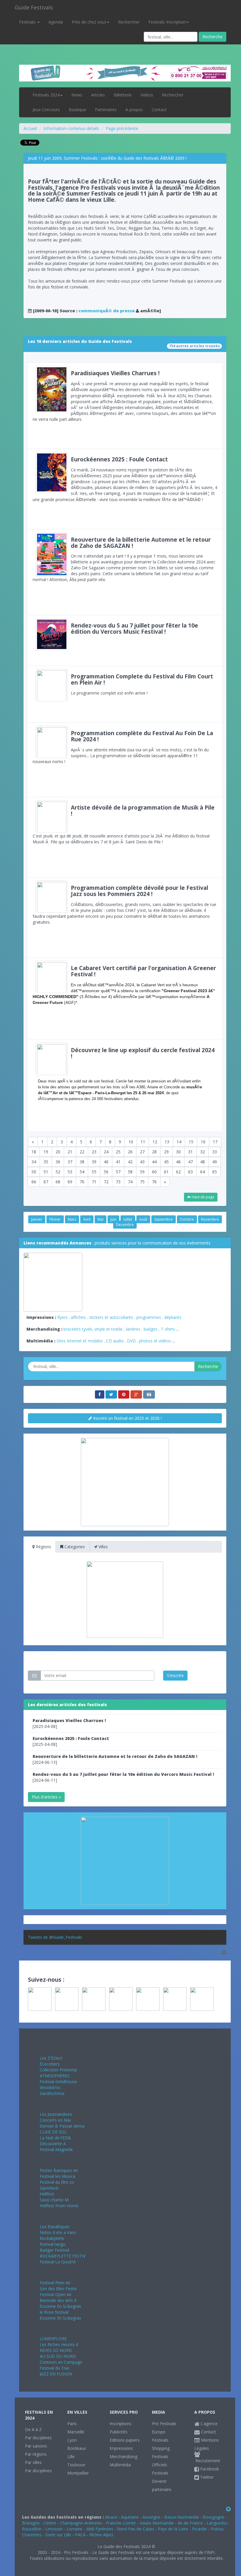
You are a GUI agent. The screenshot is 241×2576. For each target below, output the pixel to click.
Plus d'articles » (46, 1797)
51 (46, 1172)
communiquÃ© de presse (107, 311)
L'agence (208, 2424)
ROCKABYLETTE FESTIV (63, 2256)
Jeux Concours (46, 110)
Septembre (164, 1219)
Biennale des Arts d (58, 2300)
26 (130, 1152)
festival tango (53, 2244)
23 (94, 1152)
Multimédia (120, 2465)
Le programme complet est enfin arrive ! (142, 684)
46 (178, 1162)
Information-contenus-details (71, 128)
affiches (78, 1317)
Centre (50, 2523)
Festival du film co (57, 2182)
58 (130, 1172)
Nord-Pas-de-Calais (135, 2529)
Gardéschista (52, 2093)
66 (34, 1182)
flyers (62, 1317)
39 (94, 1162)
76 (154, 1182)
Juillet (128, 1219)
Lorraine (74, 2529)
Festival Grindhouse (58, 2082)
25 (118, 1152)
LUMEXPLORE (53, 2339)
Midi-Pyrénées (100, 2529)
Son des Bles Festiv (58, 2289)
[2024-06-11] (123, 1777)
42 (130, 1162)
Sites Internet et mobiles (80, 1341)
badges (151, 1329)
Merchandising (123, 2456)
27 (142, 1152)
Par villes (33, 2462)
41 (118, 1162)
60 (154, 1172)
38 (82, 1162)
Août (143, 1219)
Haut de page (202, 1197)
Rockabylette (52, 2238)
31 (190, 1152)
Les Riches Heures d (59, 2344)
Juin (113, 1219)
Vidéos (147, 95)
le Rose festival (54, 2312)
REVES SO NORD (56, 2350)
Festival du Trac (55, 2368)
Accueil (30, 128)
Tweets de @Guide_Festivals (55, 1937)
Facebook (209, 2469)
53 (70, 1172)
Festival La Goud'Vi (58, 2262)
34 (34, 1162)
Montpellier (78, 2473)
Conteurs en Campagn (61, 2362)
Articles (98, 95)
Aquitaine (130, 2517)
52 (58, 1172)
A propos (134, 110)
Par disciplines (38, 2438)
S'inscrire (175, 1675)
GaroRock (49, 2188)
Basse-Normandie (182, 2517)
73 (118, 1182)
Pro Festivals (164, 2424)
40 (106, 1162)
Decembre (125, 1225)
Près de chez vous (89, 22)
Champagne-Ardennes (81, 2523)
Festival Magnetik (56, 2149)
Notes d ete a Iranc (58, 2232)
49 (215, 1162)
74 (130, 1182)
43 (142, 1162)
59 (142, 1172)
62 (178, 1172)
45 (166, 1162)
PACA (80, 2535)
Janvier (37, 1219)
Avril (87, 1219)
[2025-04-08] (69, 1723)
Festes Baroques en (59, 2170)
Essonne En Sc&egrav (60, 2306)
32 (202, 1152)
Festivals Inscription (167, 22)
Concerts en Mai (55, 2120)
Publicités (119, 2432)
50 (34, 1172)
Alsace (111, 2517)
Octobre (187, 1219)
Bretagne (31, 2523)
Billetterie (123, 95)
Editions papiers (125, 2440)
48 (202, 1162)
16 (203, 1142)
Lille (71, 2456)
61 (166, 1172)
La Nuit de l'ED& (55, 2138)
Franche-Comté (121, 2523)
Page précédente (122, 128)
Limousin (54, 2529)
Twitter (206, 2477)
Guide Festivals (34, 7)
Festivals (28, 22)
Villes (103, 1547)
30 (178, 1152)
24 (106, 1152)
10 (131, 1142)
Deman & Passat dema (62, 2126)
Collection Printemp (58, 2070)
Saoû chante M (54, 2200)
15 (191, 1142)
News (77, 95)
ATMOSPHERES (55, 2076)
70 (82, 1182)
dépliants (173, 1317)
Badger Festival (54, 2250)
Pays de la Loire (173, 2529)
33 (215, 1152)
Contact (159, 110)
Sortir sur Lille (58, 2535)
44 (154, 1162)
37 (70, 1162)
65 (215, 1172)
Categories (74, 1547)
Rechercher (129, 22)
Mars (72, 1219)
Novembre (210, 1219)
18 (34, 1152)
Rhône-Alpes (101, 2535)
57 (118, 1172)
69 (70, 1182)
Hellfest (47, 2194)
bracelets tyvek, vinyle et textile (93, 1329)
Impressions (121, 2448)
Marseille (76, 2432)
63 (190, 1172)
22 (82, 1152)
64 (202, 1172)
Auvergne (152, 2517)
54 (82, 1172)
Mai (101, 1219)
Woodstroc (50, 2087)
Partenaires (106, 110)
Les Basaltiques (55, 2227)
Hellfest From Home (59, 2206)
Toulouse (76, 2465)
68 (58, 1182)
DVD (131, 1341)
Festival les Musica (57, 2176)
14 (179, 1142)
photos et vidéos (155, 1341)
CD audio (116, 1341)
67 (46, 1182)
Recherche (212, 37)
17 (215, 1142)
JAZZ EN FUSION (56, 2374)
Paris (72, 2424)
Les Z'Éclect (51, 2058)
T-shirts (168, 1329)
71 (94, 1182)
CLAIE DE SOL (53, 2132)
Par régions (36, 2454)
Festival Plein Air (55, 2283)
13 (167, 1142)
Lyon (72, 2440)
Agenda (56, 22)
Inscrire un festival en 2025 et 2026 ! (127, 1418)
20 (58, 1152)
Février (55, 1219)
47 (190, 1162)
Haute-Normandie (157, 2523)
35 (46, 1162)
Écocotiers (50, 2064)
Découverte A (53, 2144)
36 (58, 1162)
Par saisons (36, 2446)
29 (166, 1152)
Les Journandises (56, 2114)
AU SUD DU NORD (58, 2356)
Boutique (77, 110)
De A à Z (33, 2429)
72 (106, 1182)
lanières (133, 1329)
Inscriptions (120, 2424)
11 (143, 1142)
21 (70, 1152)
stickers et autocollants (111, 1317)
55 (94, 1172)
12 (155, 1142)
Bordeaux (77, 2448)
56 (106, 1172)
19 (46, 1152)
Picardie (199, 2529)
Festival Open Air (56, 2294)
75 (142, 1182)
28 (154, 1152)
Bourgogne (214, 2517)
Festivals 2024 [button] (46, 95)
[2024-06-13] (115, 1759)
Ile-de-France (190, 2523)
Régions (43, 1547)
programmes (149, 1317)
